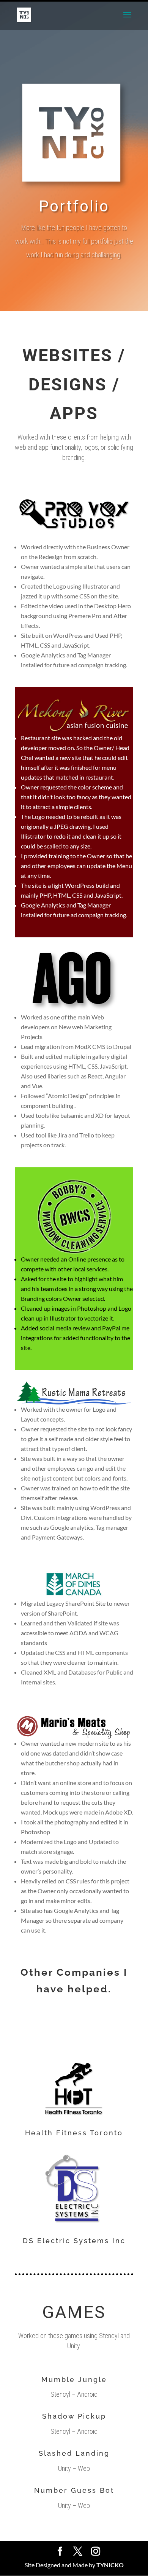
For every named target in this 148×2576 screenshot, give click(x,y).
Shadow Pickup (74, 2416)
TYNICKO (110, 2565)
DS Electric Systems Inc (74, 2241)
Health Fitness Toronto (74, 2133)
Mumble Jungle (74, 2379)
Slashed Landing (74, 2453)
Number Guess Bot (74, 2490)
